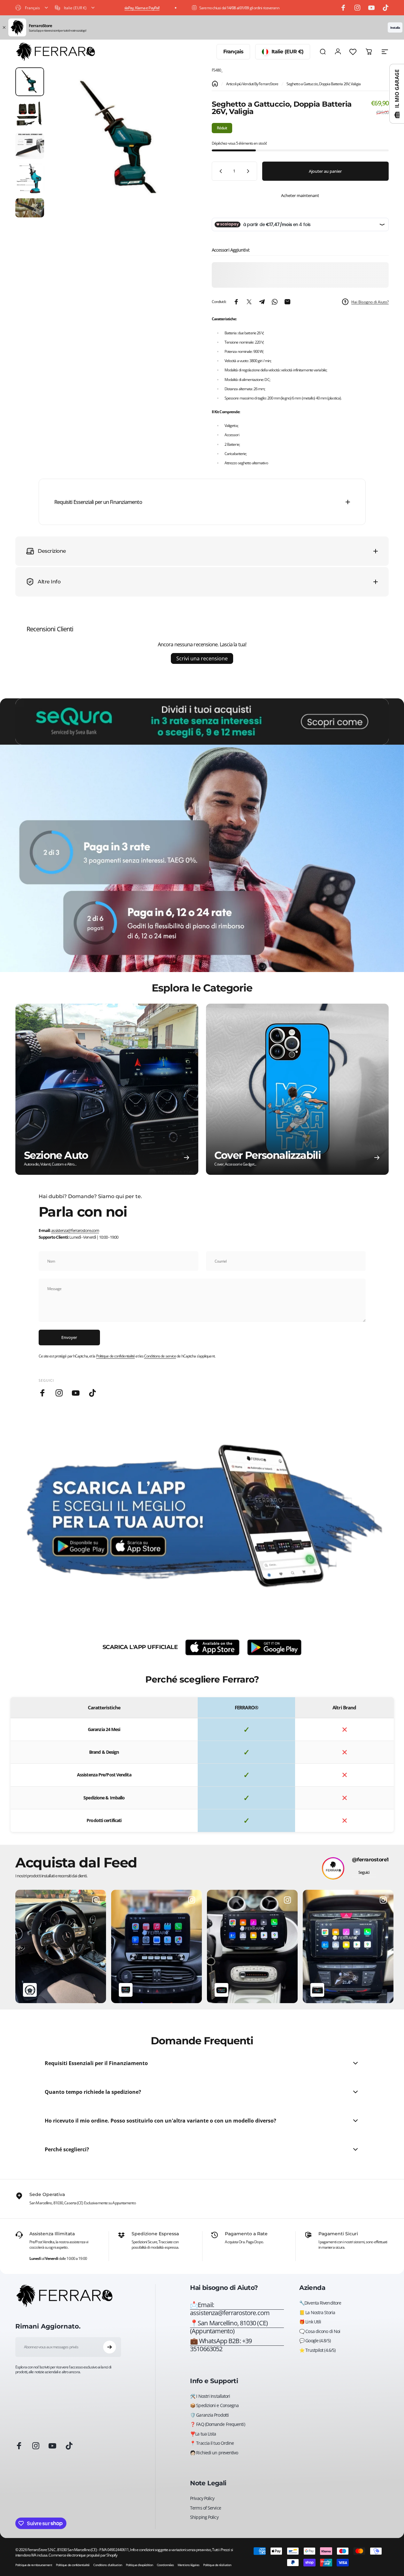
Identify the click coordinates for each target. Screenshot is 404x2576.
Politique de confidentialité (116, 1356)
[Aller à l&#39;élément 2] (30, 114)
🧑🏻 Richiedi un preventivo (214, 2453)
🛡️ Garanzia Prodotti (209, 2415)
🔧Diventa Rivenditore (320, 2303)
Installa (395, 27)
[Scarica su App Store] (212, 1647)
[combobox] (32, 8)
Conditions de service (160, 1356)
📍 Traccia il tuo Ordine (212, 2443)
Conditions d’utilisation (107, 2565)
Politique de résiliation (217, 2565)
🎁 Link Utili (310, 2322)
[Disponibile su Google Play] (274, 1647)
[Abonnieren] (110, 2347)
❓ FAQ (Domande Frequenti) (217, 2424)
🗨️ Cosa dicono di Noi (320, 2331)
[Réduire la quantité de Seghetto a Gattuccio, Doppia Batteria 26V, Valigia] (219, 171)
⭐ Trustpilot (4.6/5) (317, 2350)
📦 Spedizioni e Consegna (214, 2405)
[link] (237, 2327)
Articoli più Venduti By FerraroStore (252, 84)
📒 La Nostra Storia (317, 2313)
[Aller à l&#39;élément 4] (30, 179)
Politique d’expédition (139, 2565)
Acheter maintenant (300, 195)
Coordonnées (165, 2565)
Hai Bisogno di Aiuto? (370, 302)
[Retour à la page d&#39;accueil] (215, 84)
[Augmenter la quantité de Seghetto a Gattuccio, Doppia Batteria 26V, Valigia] (249, 171)
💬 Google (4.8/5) (315, 2341)
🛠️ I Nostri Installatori (210, 2396)
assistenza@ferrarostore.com (75, 1230)
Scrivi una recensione (202, 658)
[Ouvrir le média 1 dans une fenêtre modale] (121, 139)
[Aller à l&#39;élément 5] (30, 208)
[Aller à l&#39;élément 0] (30, 82)
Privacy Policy (202, 2498)
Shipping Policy (204, 2517)
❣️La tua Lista (203, 2434)
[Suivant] (176, 149)
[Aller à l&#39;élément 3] (30, 146)
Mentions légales (188, 2565)
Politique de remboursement (34, 2565)
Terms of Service (206, 2508)
